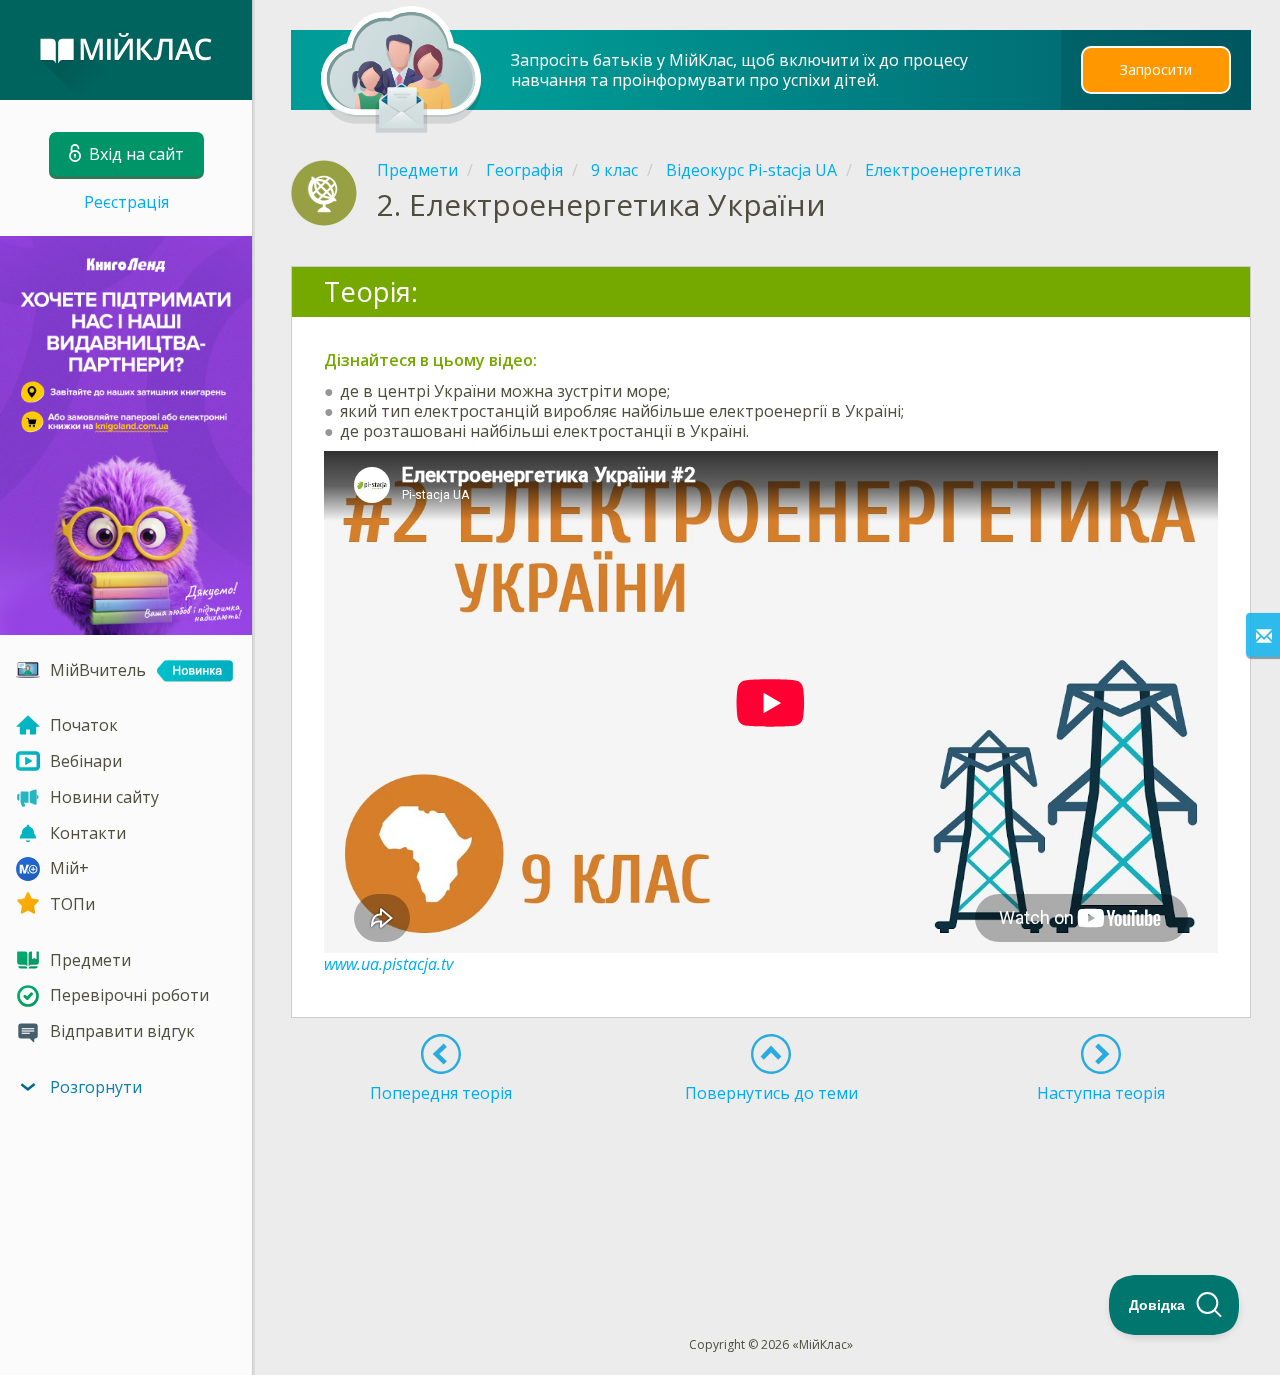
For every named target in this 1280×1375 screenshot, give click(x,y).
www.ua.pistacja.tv (388, 964)
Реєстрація (126, 202)
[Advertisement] (772, 1183)
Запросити (1156, 69)
